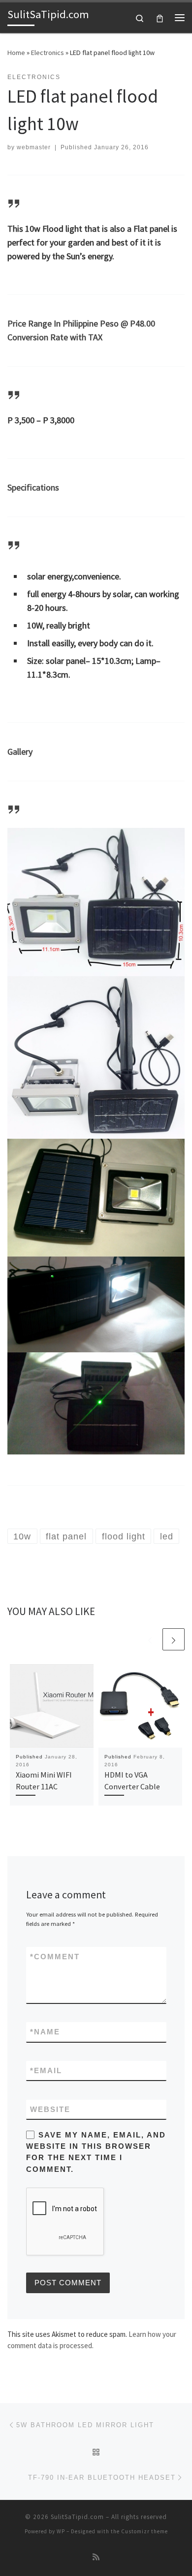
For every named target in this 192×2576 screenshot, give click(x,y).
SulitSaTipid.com (77, 2517)
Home (16, 53)
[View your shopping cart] (160, 17)
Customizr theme (144, 2531)
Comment (55, 1957)
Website (50, 2109)
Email (46, 2070)
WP (61, 2531)
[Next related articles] (174, 1639)
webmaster (34, 147)
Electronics (48, 53)
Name (45, 2032)
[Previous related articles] (150, 1639)
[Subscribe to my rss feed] (96, 2557)
